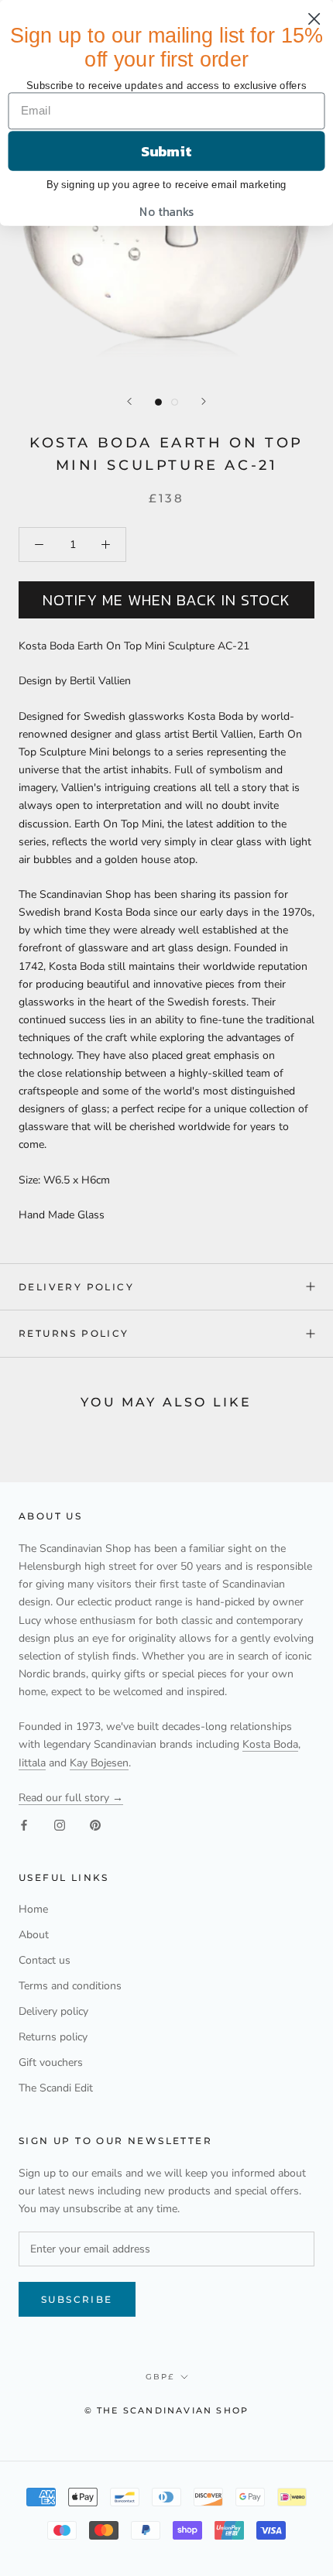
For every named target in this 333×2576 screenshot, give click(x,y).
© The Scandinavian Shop (167, 2410)
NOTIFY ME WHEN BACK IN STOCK (166, 600)
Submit (166, 151)
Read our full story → (71, 1798)
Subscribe (77, 2299)
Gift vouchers (51, 2062)
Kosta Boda (270, 1744)
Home (33, 1909)
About (34, 1935)
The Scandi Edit (56, 2088)
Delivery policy (76, 1287)
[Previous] (129, 401)
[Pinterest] (95, 1824)
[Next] (204, 401)
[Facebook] (24, 1824)
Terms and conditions (70, 1986)
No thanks (166, 212)
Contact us (45, 1960)
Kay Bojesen (99, 1763)
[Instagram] (60, 1824)
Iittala (32, 1763)
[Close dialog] (314, 19)
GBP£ (160, 2377)
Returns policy (74, 1333)
